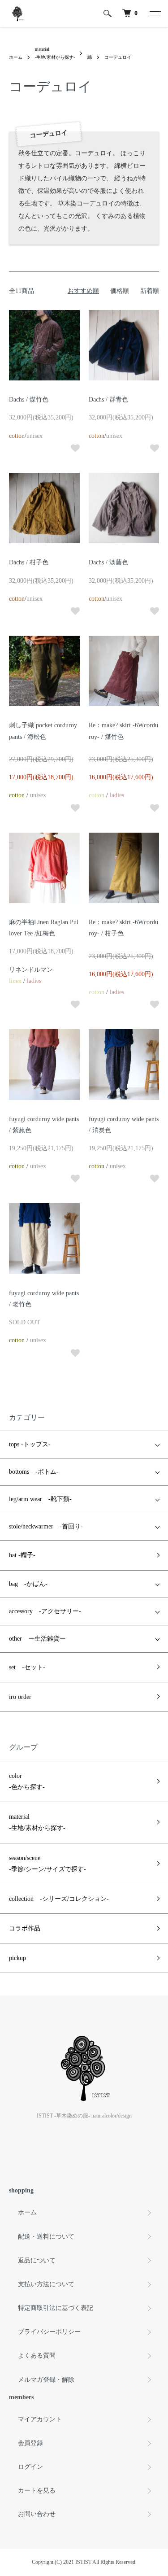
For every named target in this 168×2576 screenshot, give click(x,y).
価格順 (120, 291)
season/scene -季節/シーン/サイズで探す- (47, 1864)
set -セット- (27, 1667)
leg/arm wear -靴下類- (40, 1499)
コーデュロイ (118, 57)
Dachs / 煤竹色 (29, 399)
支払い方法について (46, 2284)
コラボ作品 (25, 1928)
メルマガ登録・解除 (46, 2380)
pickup (17, 1958)
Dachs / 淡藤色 (108, 562)
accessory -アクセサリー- (45, 1611)
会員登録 (30, 2443)
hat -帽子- (22, 1555)
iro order (20, 1697)
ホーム (16, 57)
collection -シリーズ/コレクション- (59, 1899)
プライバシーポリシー (49, 2332)
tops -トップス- (30, 1444)
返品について (37, 2260)
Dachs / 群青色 (108, 399)
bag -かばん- (28, 1584)
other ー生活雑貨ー (37, 1639)
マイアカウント (40, 2419)
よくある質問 (37, 2356)
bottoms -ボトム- (34, 1472)
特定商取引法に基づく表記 (56, 2308)
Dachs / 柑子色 (29, 562)
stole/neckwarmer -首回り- (46, 1526)
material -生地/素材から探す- (37, 1822)
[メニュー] (155, 13)
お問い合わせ (37, 2514)
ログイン (30, 2467)
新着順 (150, 291)
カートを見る (37, 2491)
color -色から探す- (27, 1781)
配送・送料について (46, 2237)
